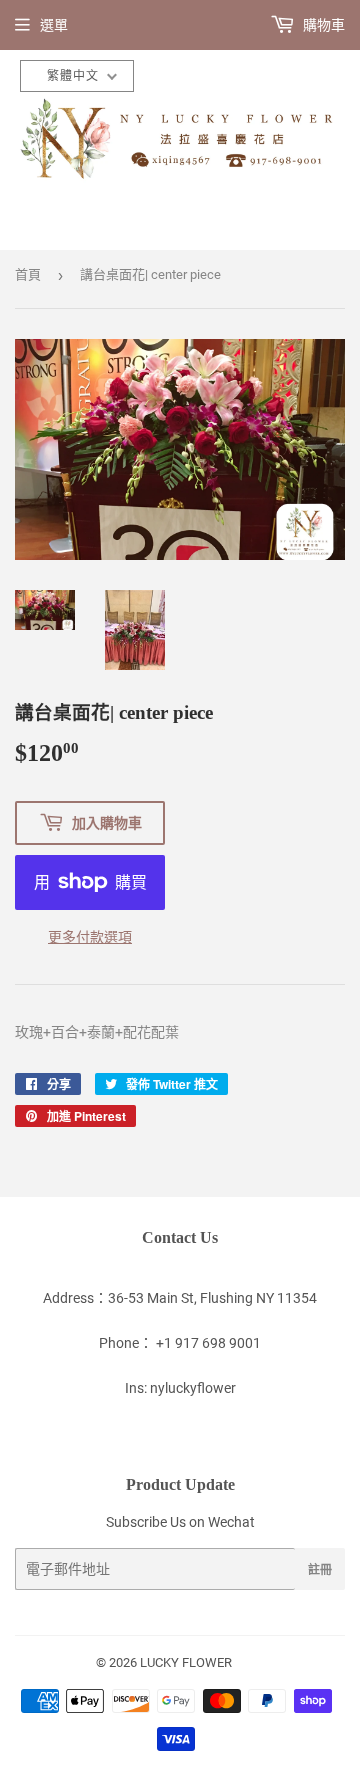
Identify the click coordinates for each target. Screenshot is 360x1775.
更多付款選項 (90, 937)
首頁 (28, 274)
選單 (54, 25)
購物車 (322, 25)
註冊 (320, 1569)
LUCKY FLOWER (186, 1662)
